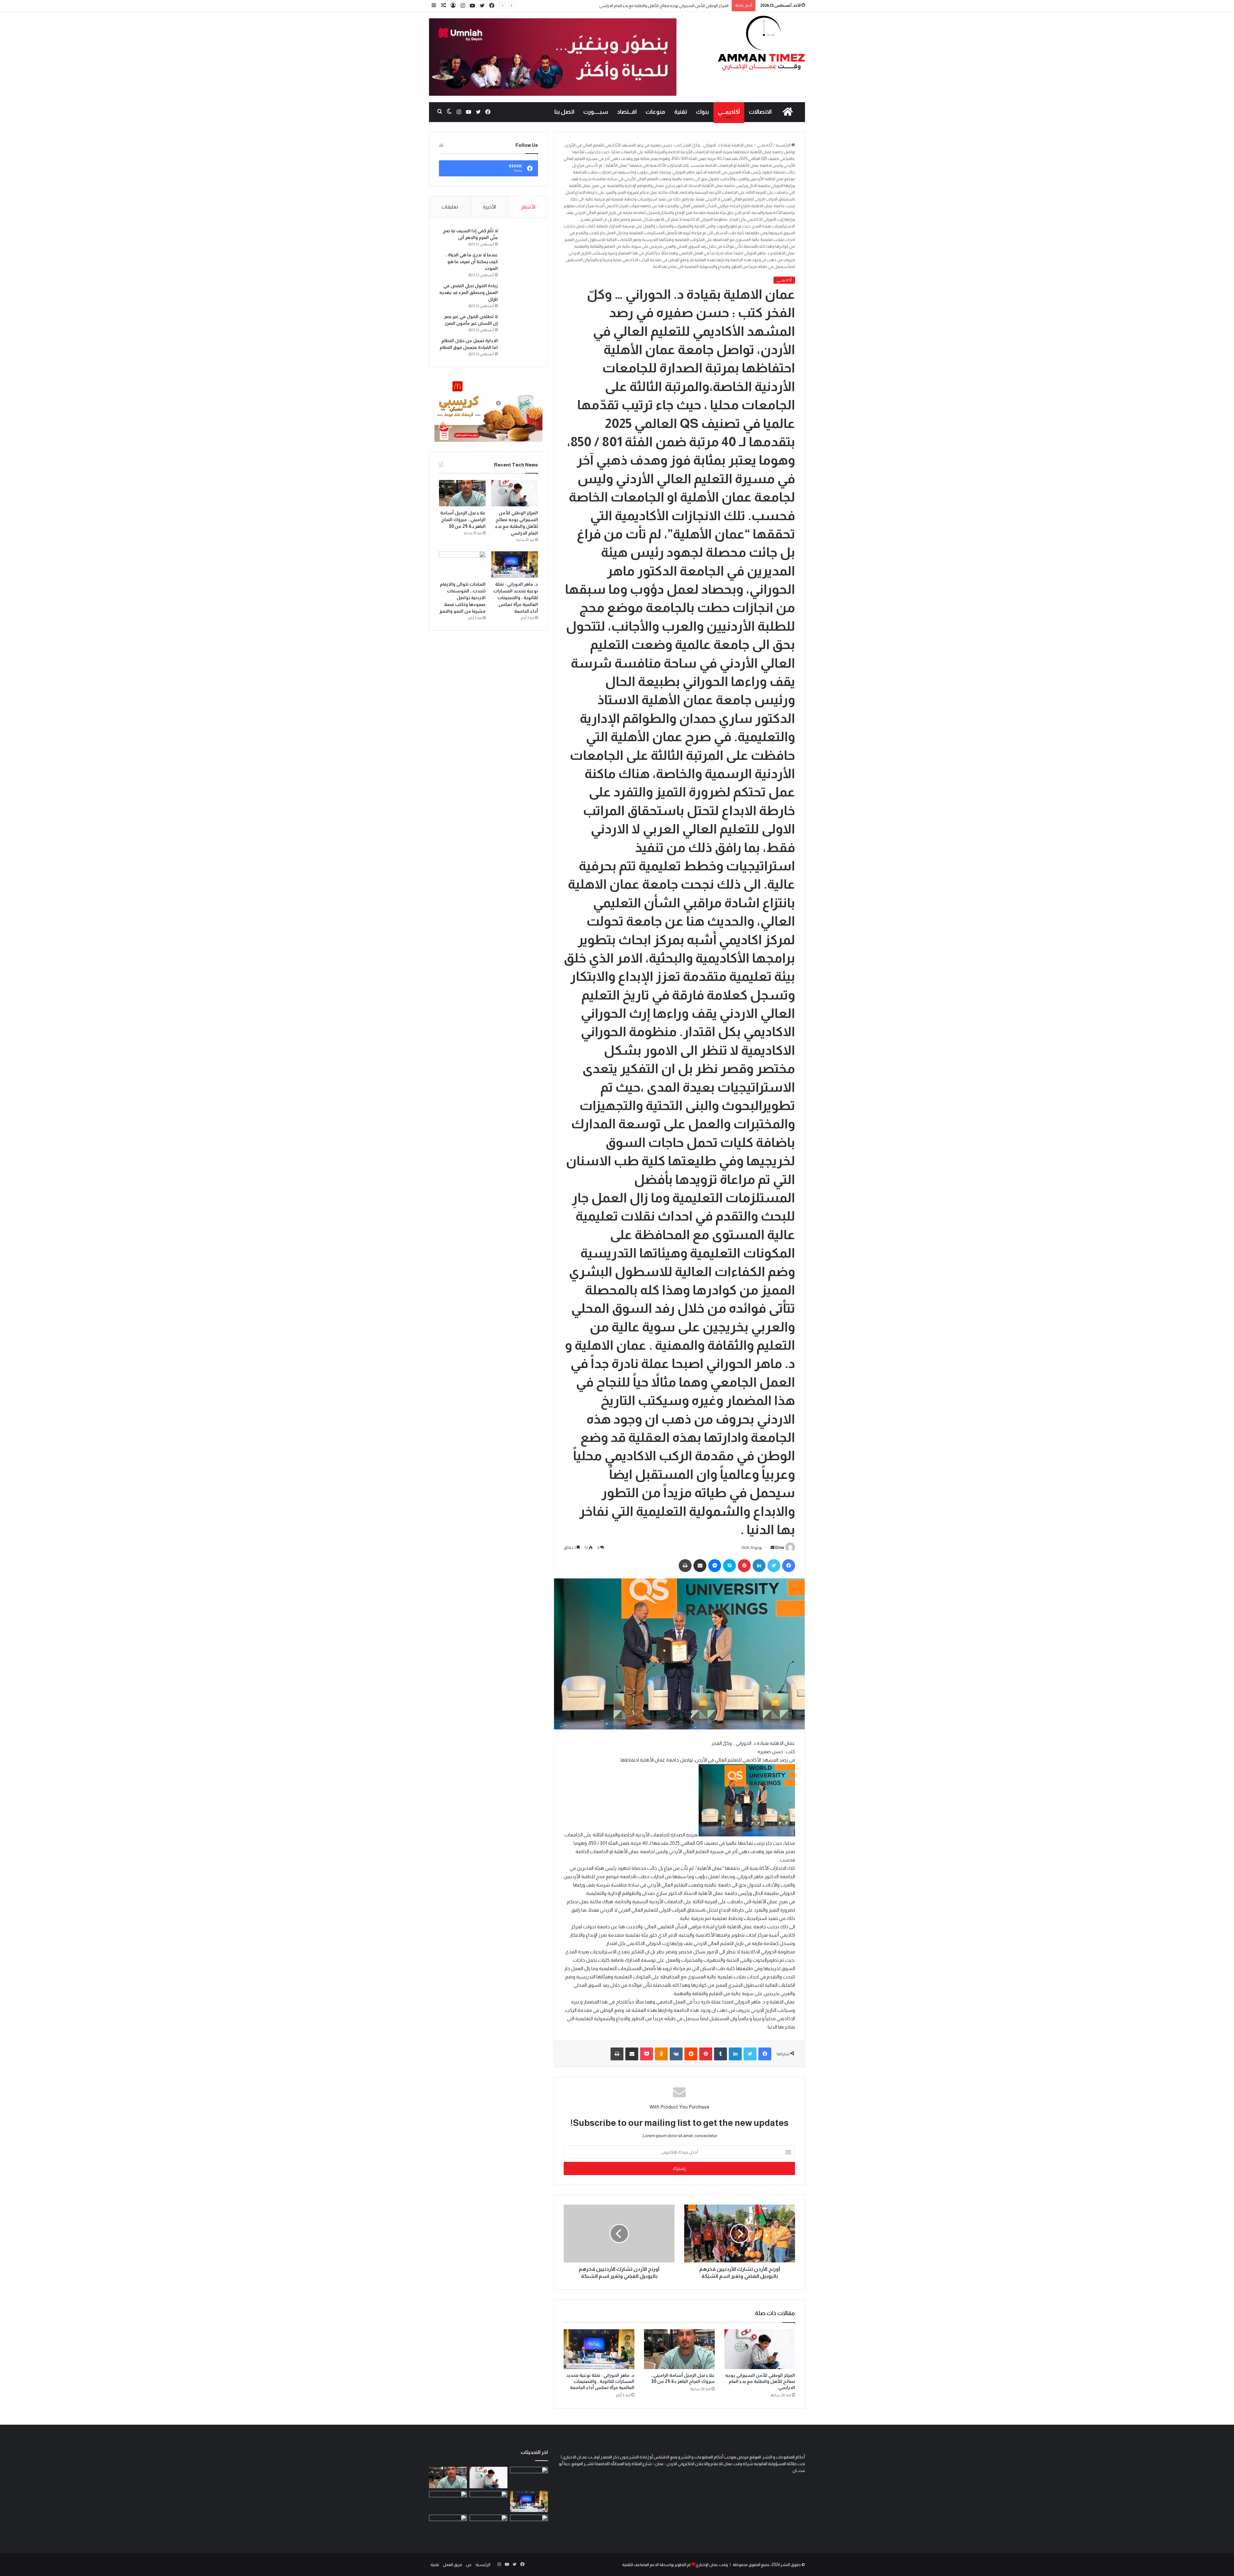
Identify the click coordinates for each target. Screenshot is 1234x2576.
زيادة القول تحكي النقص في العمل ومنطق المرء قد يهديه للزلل (469, 292)
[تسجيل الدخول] (453, 6)
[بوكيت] (647, 2054)
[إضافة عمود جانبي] (434, 6)
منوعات (655, 112)
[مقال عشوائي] (443, 6)
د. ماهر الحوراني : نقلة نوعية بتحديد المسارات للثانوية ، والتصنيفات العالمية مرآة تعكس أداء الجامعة (600, 2381)
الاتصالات (760, 112)
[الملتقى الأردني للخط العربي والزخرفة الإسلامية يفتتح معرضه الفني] (448, 2525)
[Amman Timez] (761, 43)
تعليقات (450, 207)
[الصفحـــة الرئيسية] (788, 112)
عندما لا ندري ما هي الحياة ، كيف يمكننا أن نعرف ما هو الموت (472, 262)
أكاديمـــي (729, 112)
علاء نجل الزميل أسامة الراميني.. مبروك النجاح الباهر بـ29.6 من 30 (675, 6)
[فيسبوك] (492, 6)
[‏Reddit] (691, 2054)
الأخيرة (489, 207)
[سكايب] (729, 1566)
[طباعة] (685, 1566)
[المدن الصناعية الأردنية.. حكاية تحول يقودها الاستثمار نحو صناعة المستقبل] (529, 2478)
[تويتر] (482, 6)
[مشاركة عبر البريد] (700, 1566)
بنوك (702, 112)
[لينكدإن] (759, 1566)
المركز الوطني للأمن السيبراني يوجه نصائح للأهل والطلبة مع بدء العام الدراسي (760, 2381)
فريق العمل (452, 2565)
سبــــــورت (596, 112)
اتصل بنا (564, 112)
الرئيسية (783, 145)
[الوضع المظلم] (449, 112)
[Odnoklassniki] (661, 2054)
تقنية (681, 112)
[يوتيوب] (472, 6)
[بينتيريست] (744, 1566)
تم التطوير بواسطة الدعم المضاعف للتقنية (656, 2565)
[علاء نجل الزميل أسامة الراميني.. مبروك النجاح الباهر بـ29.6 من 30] (679, 2349)
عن (469, 2565)
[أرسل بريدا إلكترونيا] (773, 1548)
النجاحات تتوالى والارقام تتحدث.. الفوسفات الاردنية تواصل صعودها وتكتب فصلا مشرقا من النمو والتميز (462, 598)
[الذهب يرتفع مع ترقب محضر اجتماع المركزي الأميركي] (488, 2525)
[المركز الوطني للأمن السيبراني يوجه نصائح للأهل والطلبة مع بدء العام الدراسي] (760, 2349)
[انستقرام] (463, 6)
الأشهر (528, 207)
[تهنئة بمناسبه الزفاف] (448, 2502)
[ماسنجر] (715, 1566)
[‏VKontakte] (676, 2054)
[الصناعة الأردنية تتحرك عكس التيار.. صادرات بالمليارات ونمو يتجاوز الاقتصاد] (529, 2525)
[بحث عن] (440, 112)
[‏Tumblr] (720, 2054)
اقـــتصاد (627, 112)
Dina (779, 1548)
